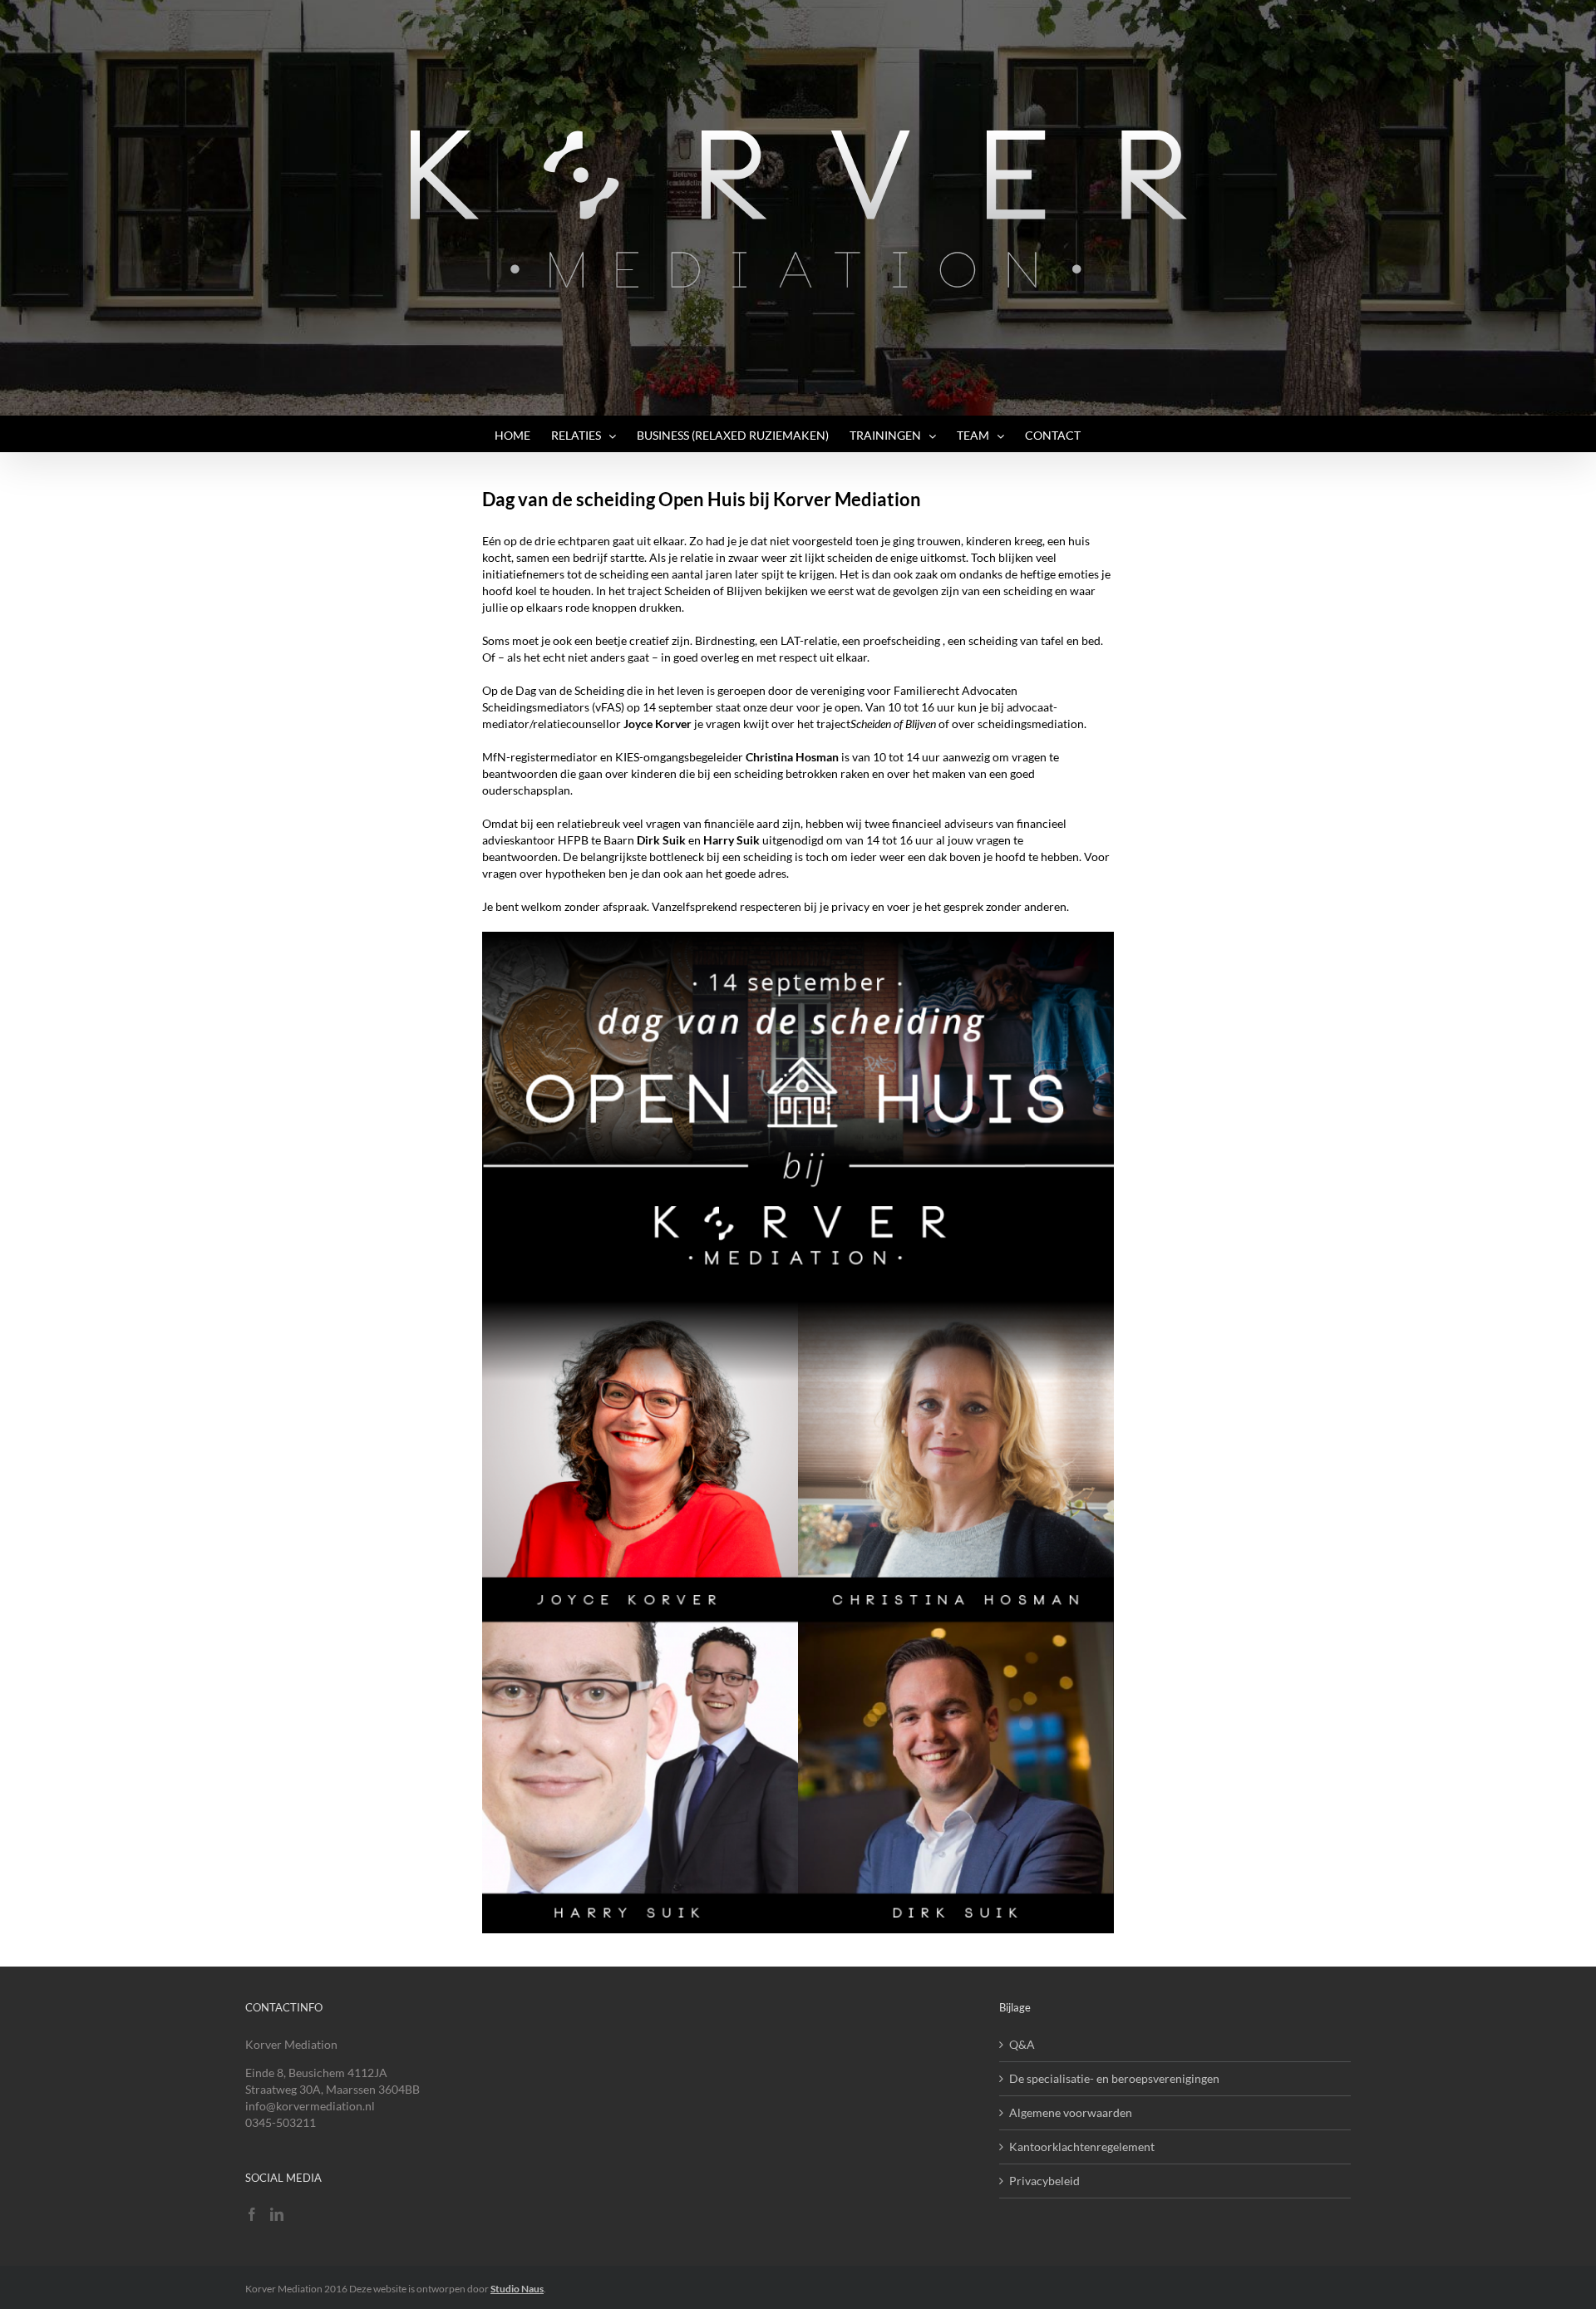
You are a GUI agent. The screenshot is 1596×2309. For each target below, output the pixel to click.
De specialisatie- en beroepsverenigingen (1114, 2078)
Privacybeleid (1044, 2181)
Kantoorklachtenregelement (1082, 2147)
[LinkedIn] (277, 2214)
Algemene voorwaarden (1071, 2112)
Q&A (1022, 2044)
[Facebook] (252, 2214)
